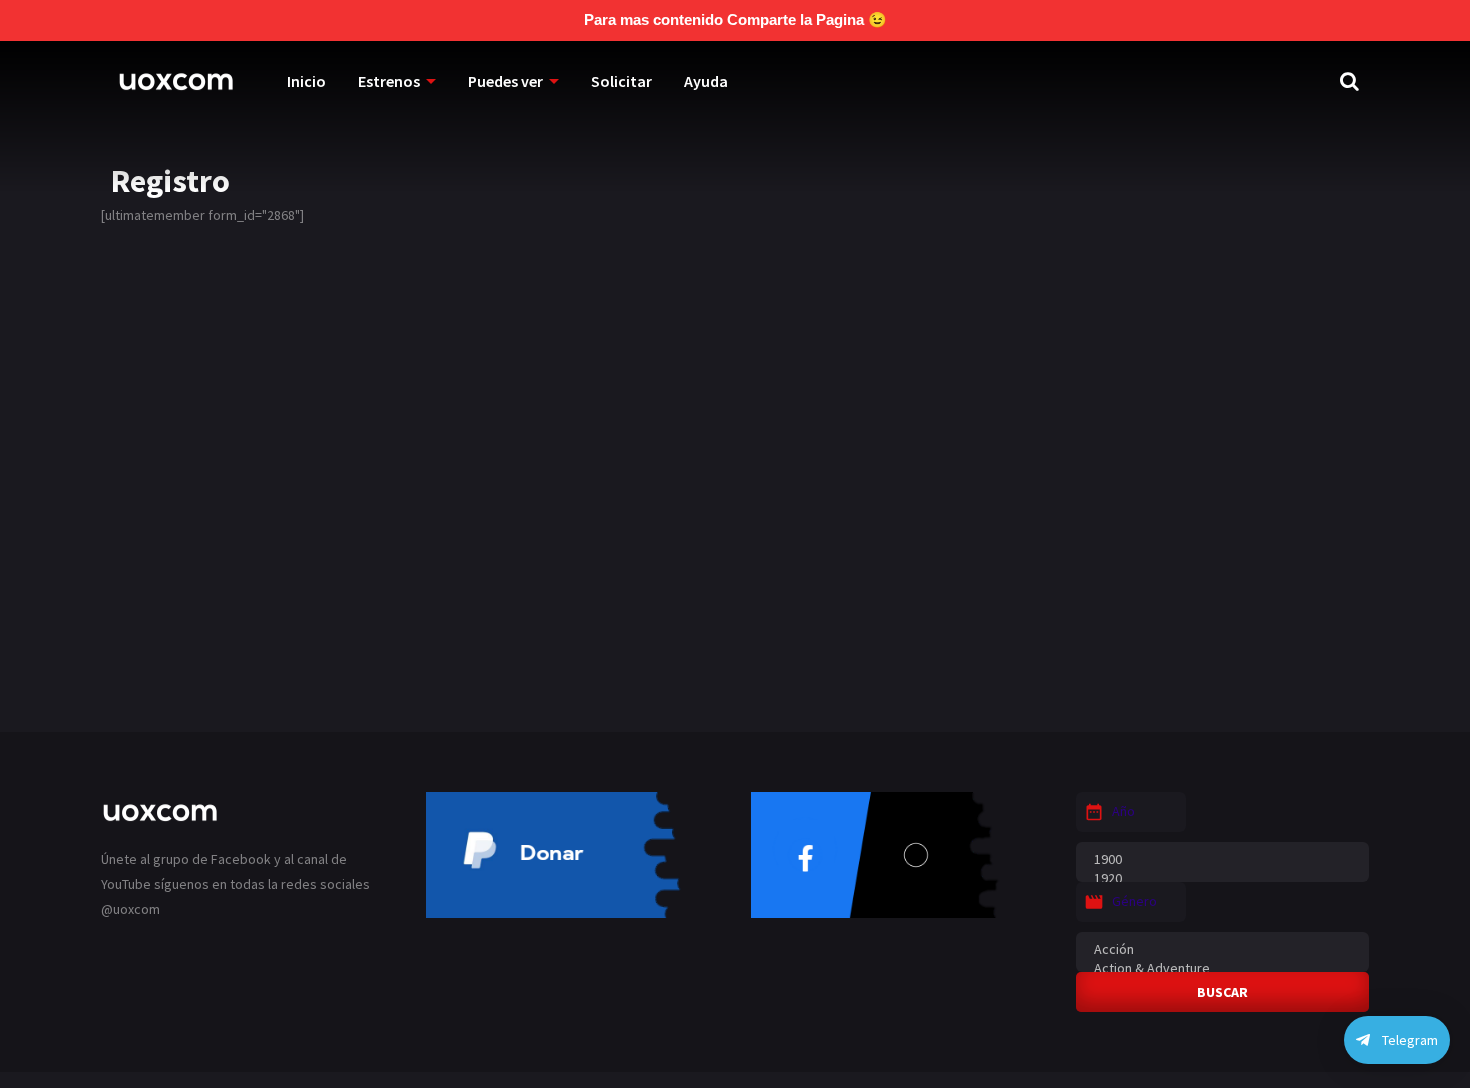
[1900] (1222, 859)
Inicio (306, 81)
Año (1123, 811)
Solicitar (621, 81)
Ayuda (706, 81)
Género (1134, 901)
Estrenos (389, 81)
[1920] (1222, 878)
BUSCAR (1222, 992)
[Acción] (1222, 949)
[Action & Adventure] (1222, 968)
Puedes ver (505, 81)
